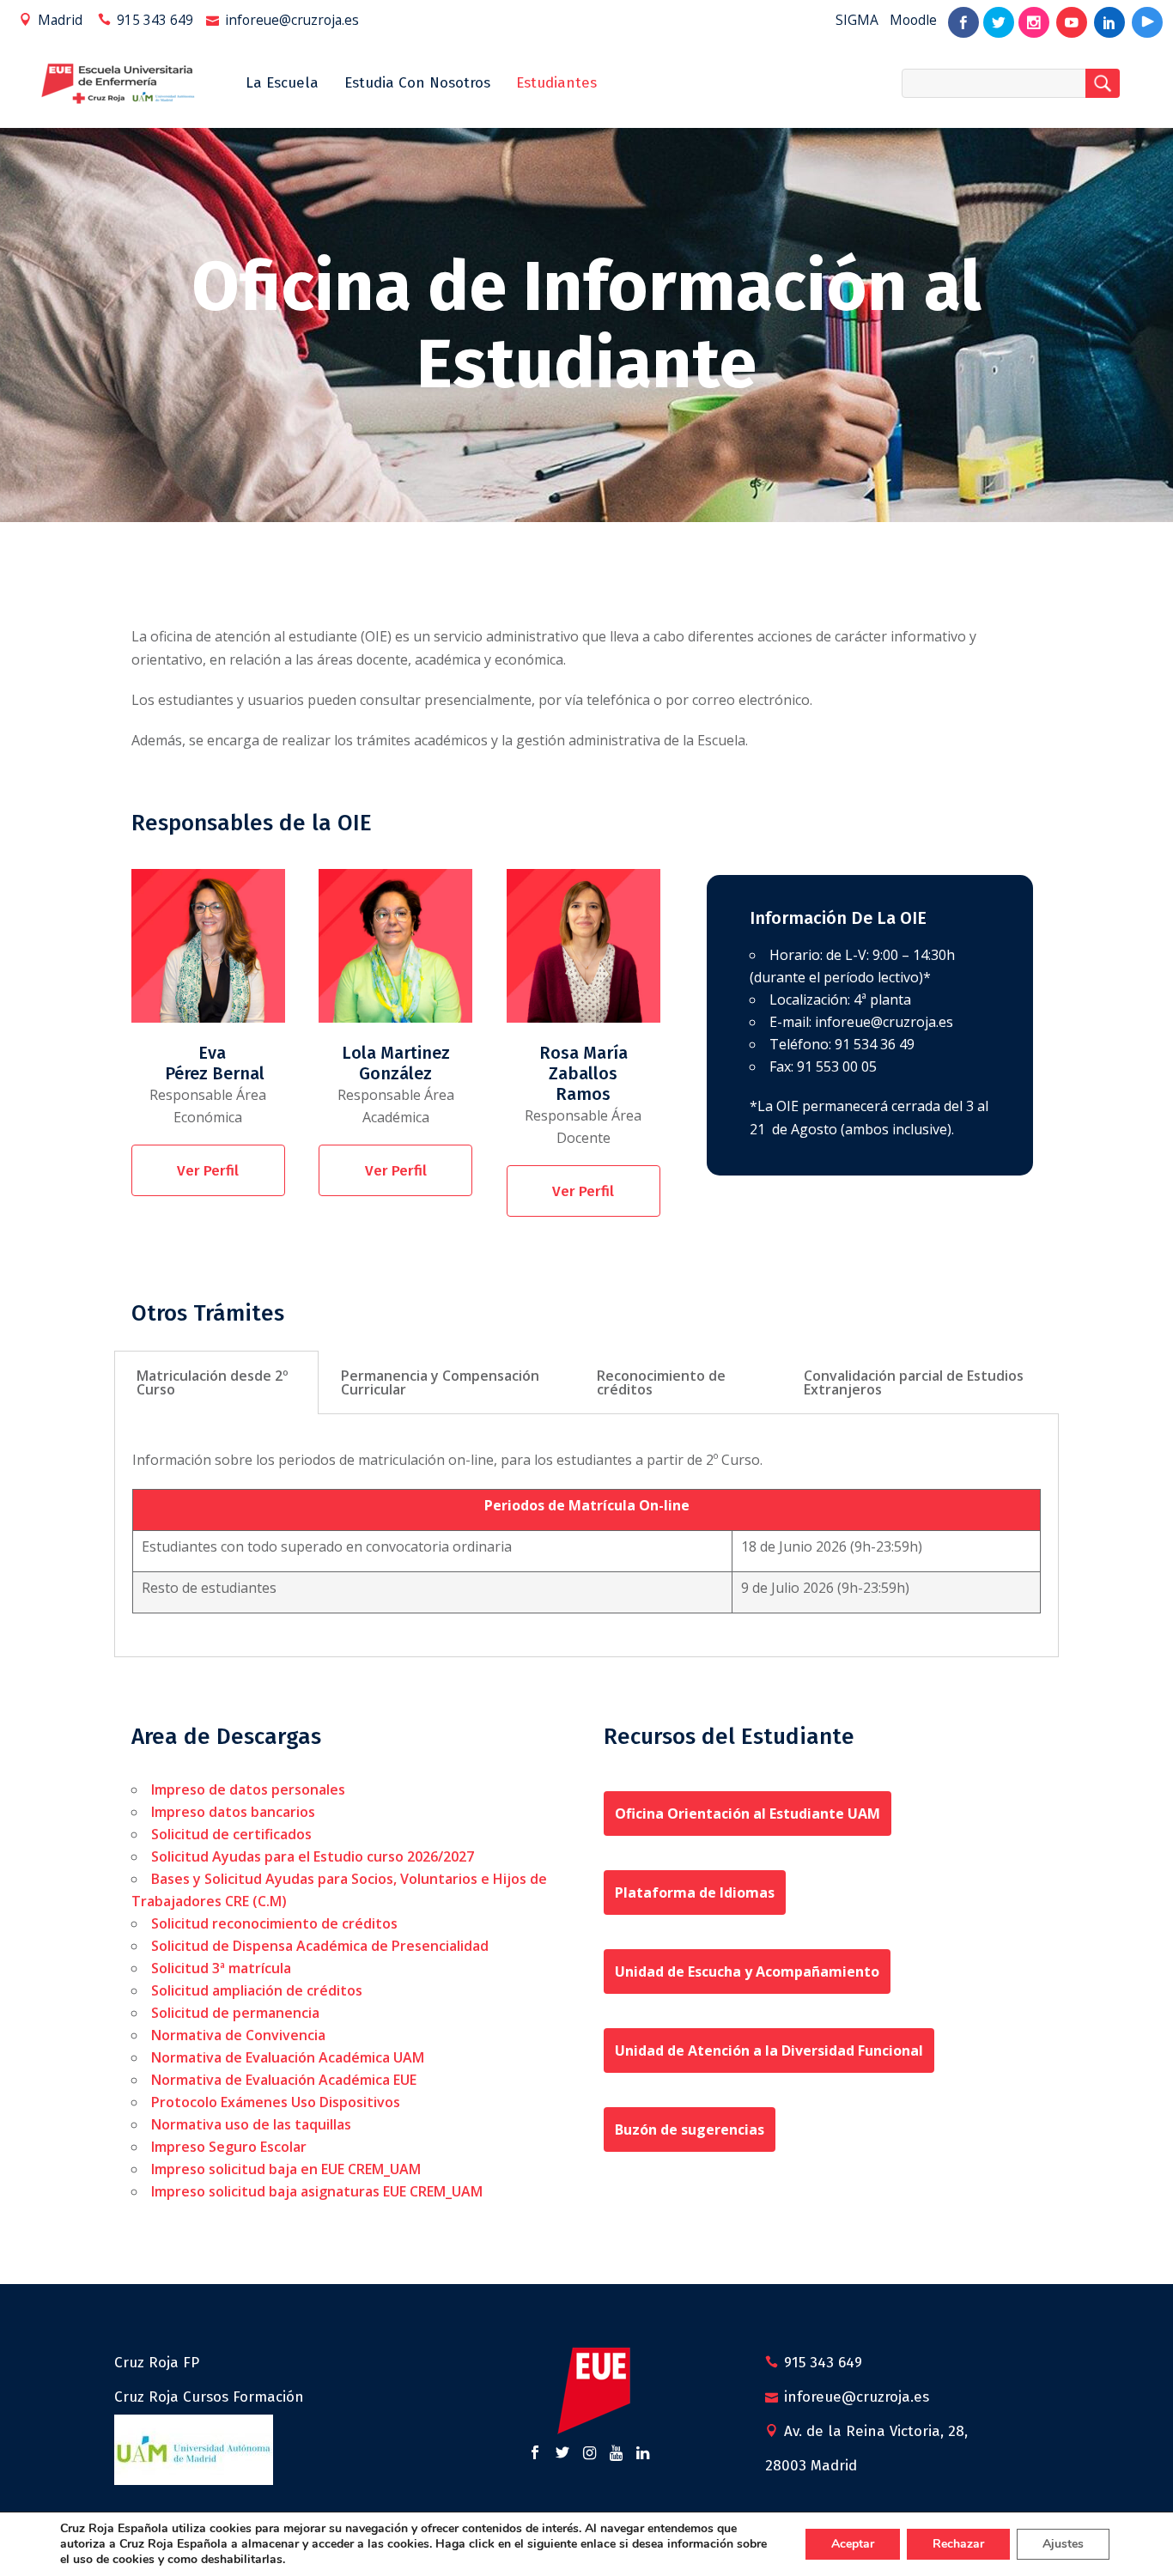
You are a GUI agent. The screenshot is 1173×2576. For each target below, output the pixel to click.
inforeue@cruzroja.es (292, 20)
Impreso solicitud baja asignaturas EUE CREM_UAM (317, 2191)
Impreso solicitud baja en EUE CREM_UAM (286, 2169)
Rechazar (958, 2544)
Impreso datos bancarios (233, 1812)
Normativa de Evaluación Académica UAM (288, 2057)
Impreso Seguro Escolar (231, 2147)
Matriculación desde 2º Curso (213, 1382)
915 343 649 (155, 20)
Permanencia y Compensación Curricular (440, 1382)
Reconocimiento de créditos (661, 1382)
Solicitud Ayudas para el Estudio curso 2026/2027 (313, 1856)
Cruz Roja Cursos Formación (209, 2397)
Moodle (913, 20)
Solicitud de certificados (231, 1834)
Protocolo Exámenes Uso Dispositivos (276, 2102)
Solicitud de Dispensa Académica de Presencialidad (320, 1946)
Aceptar (853, 2544)
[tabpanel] (586, 1536)
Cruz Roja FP (157, 2363)
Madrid (60, 20)
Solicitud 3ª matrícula (221, 1968)
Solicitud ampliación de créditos (257, 1990)
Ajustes (1063, 2544)
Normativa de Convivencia (238, 2035)
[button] (748, 1814)
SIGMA (857, 20)
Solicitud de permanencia (235, 2013)
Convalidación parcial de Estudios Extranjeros (914, 1382)
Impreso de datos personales (248, 1789)
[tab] (216, 1382)
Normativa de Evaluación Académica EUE (284, 2080)
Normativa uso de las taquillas (251, 2124)
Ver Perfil (208, 1171)
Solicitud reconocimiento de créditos (274, 1923)
